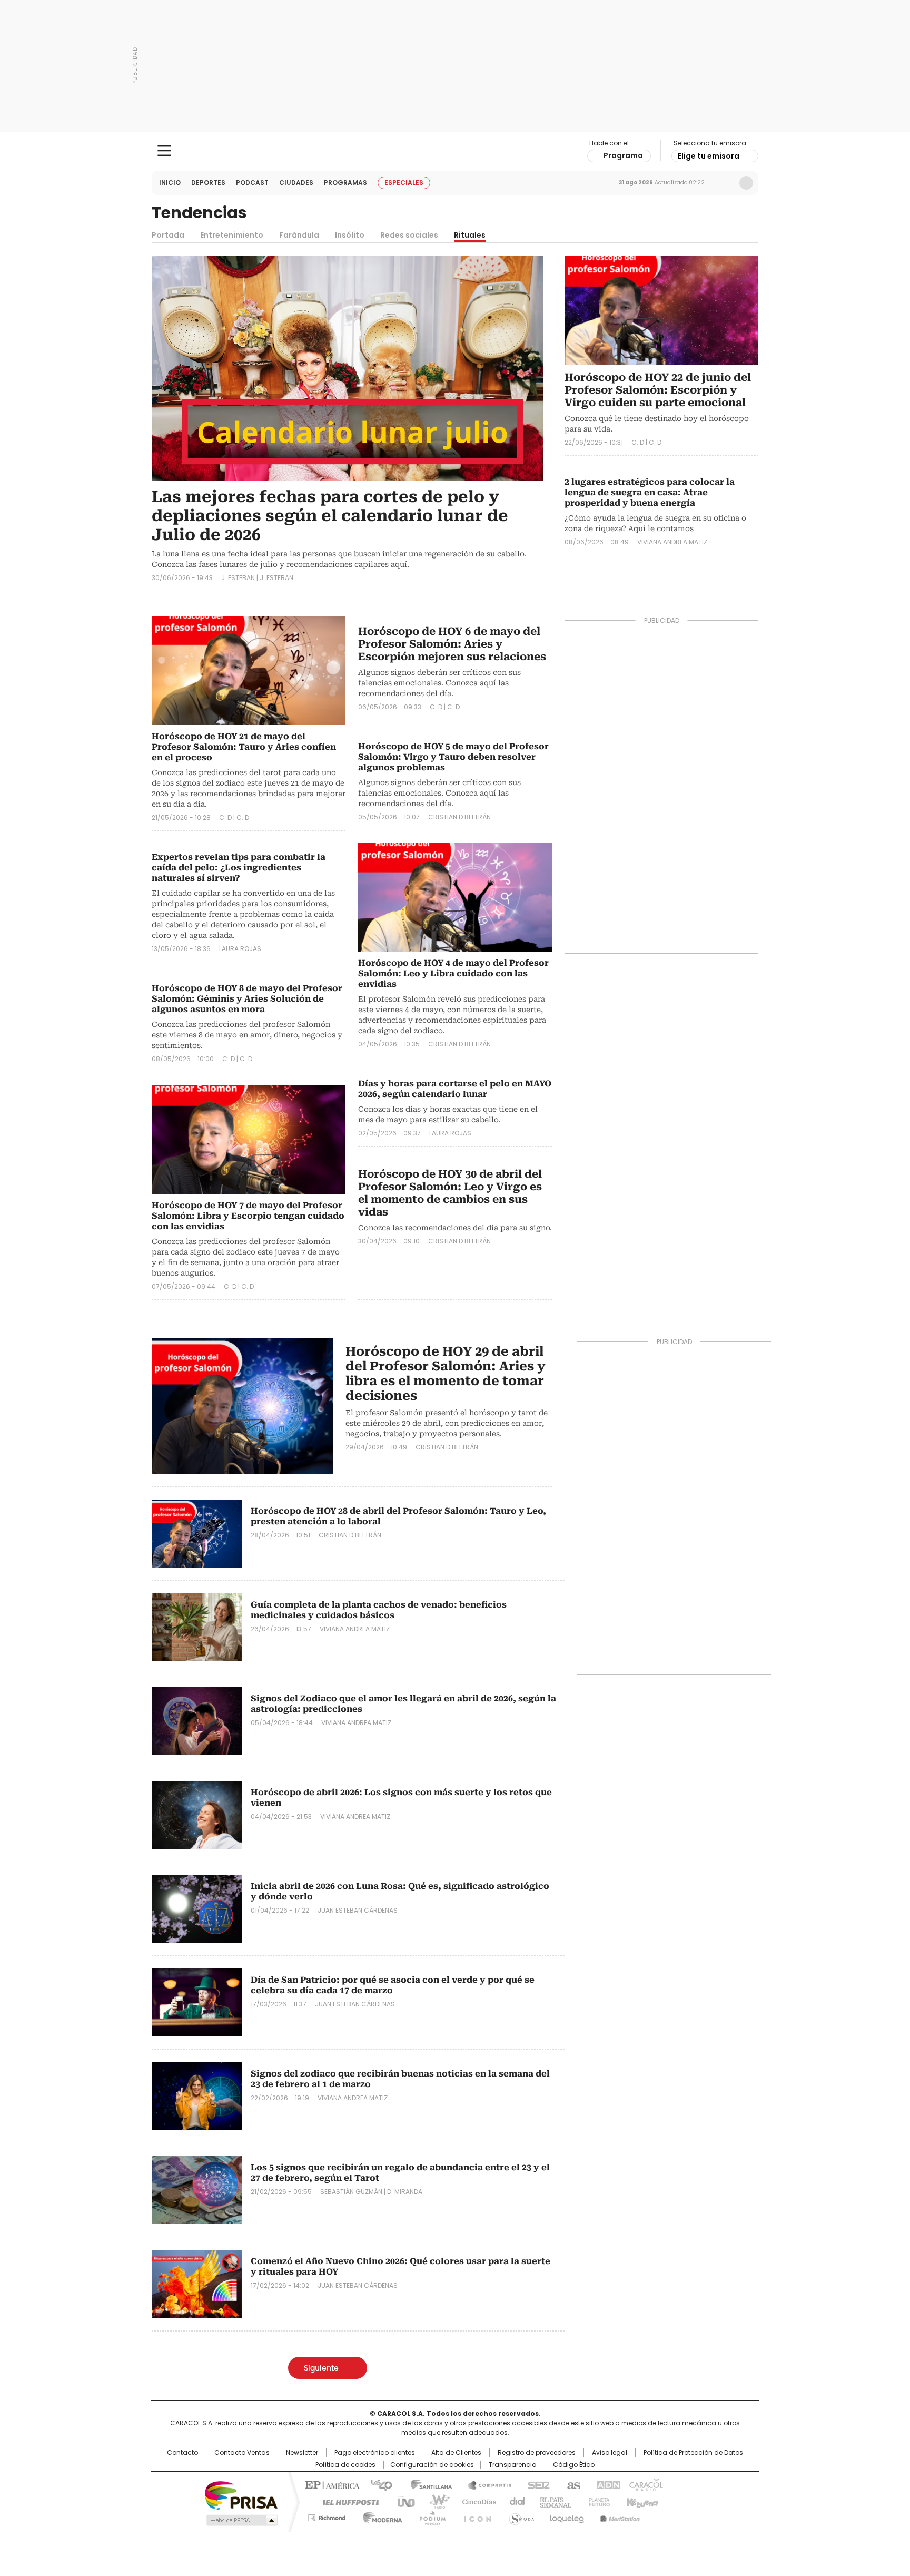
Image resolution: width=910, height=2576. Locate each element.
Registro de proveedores (537, 2453)
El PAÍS (331, 2484)
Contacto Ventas (242, 2453)
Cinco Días (476, 2501)
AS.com (572, 2484)
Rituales (470, 235)
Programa (623, 155)
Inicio (170, 183)
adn (606, 2484)
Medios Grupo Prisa (241, 2520)
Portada (168, 235)
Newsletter (724, 183)
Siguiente (321, 2368)
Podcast (252, 183)
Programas (345, 183)
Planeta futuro (597, 2501)
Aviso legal (610, 2453)
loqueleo (566, 2516)
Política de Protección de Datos (693, 2453)
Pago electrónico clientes (375, 2453)
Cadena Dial (515, 2501)
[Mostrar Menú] (164, 151)
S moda (520, 2516)
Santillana (427, 2484)
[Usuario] (746, 183)
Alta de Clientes (456, 2453)
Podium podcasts (429, 2516)
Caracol (645, 2484)
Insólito (350, 235)
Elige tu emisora (709, 156)
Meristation (618, 2516)
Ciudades (296, 183)
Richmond (327, 2516)
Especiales (404, 183)
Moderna (380, 2516)
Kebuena (641, 2501)
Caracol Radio (455, 151)
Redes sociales (409, 235)
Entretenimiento (232, 235)
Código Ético (574, 2465)
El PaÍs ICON (474, 2516)
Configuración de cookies (432, 2465)
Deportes (208, 183)
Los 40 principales (377, 2484)
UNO (402, 2501)
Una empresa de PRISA (241, 2495)
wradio (434, 2501)
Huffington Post (347, 2501)
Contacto (182, 2453)
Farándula (299, 235)
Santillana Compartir (485, 2484)
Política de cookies (345, 2465)
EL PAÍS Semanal (552, 2501)
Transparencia (513, 2465)
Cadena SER (536, 2484)
